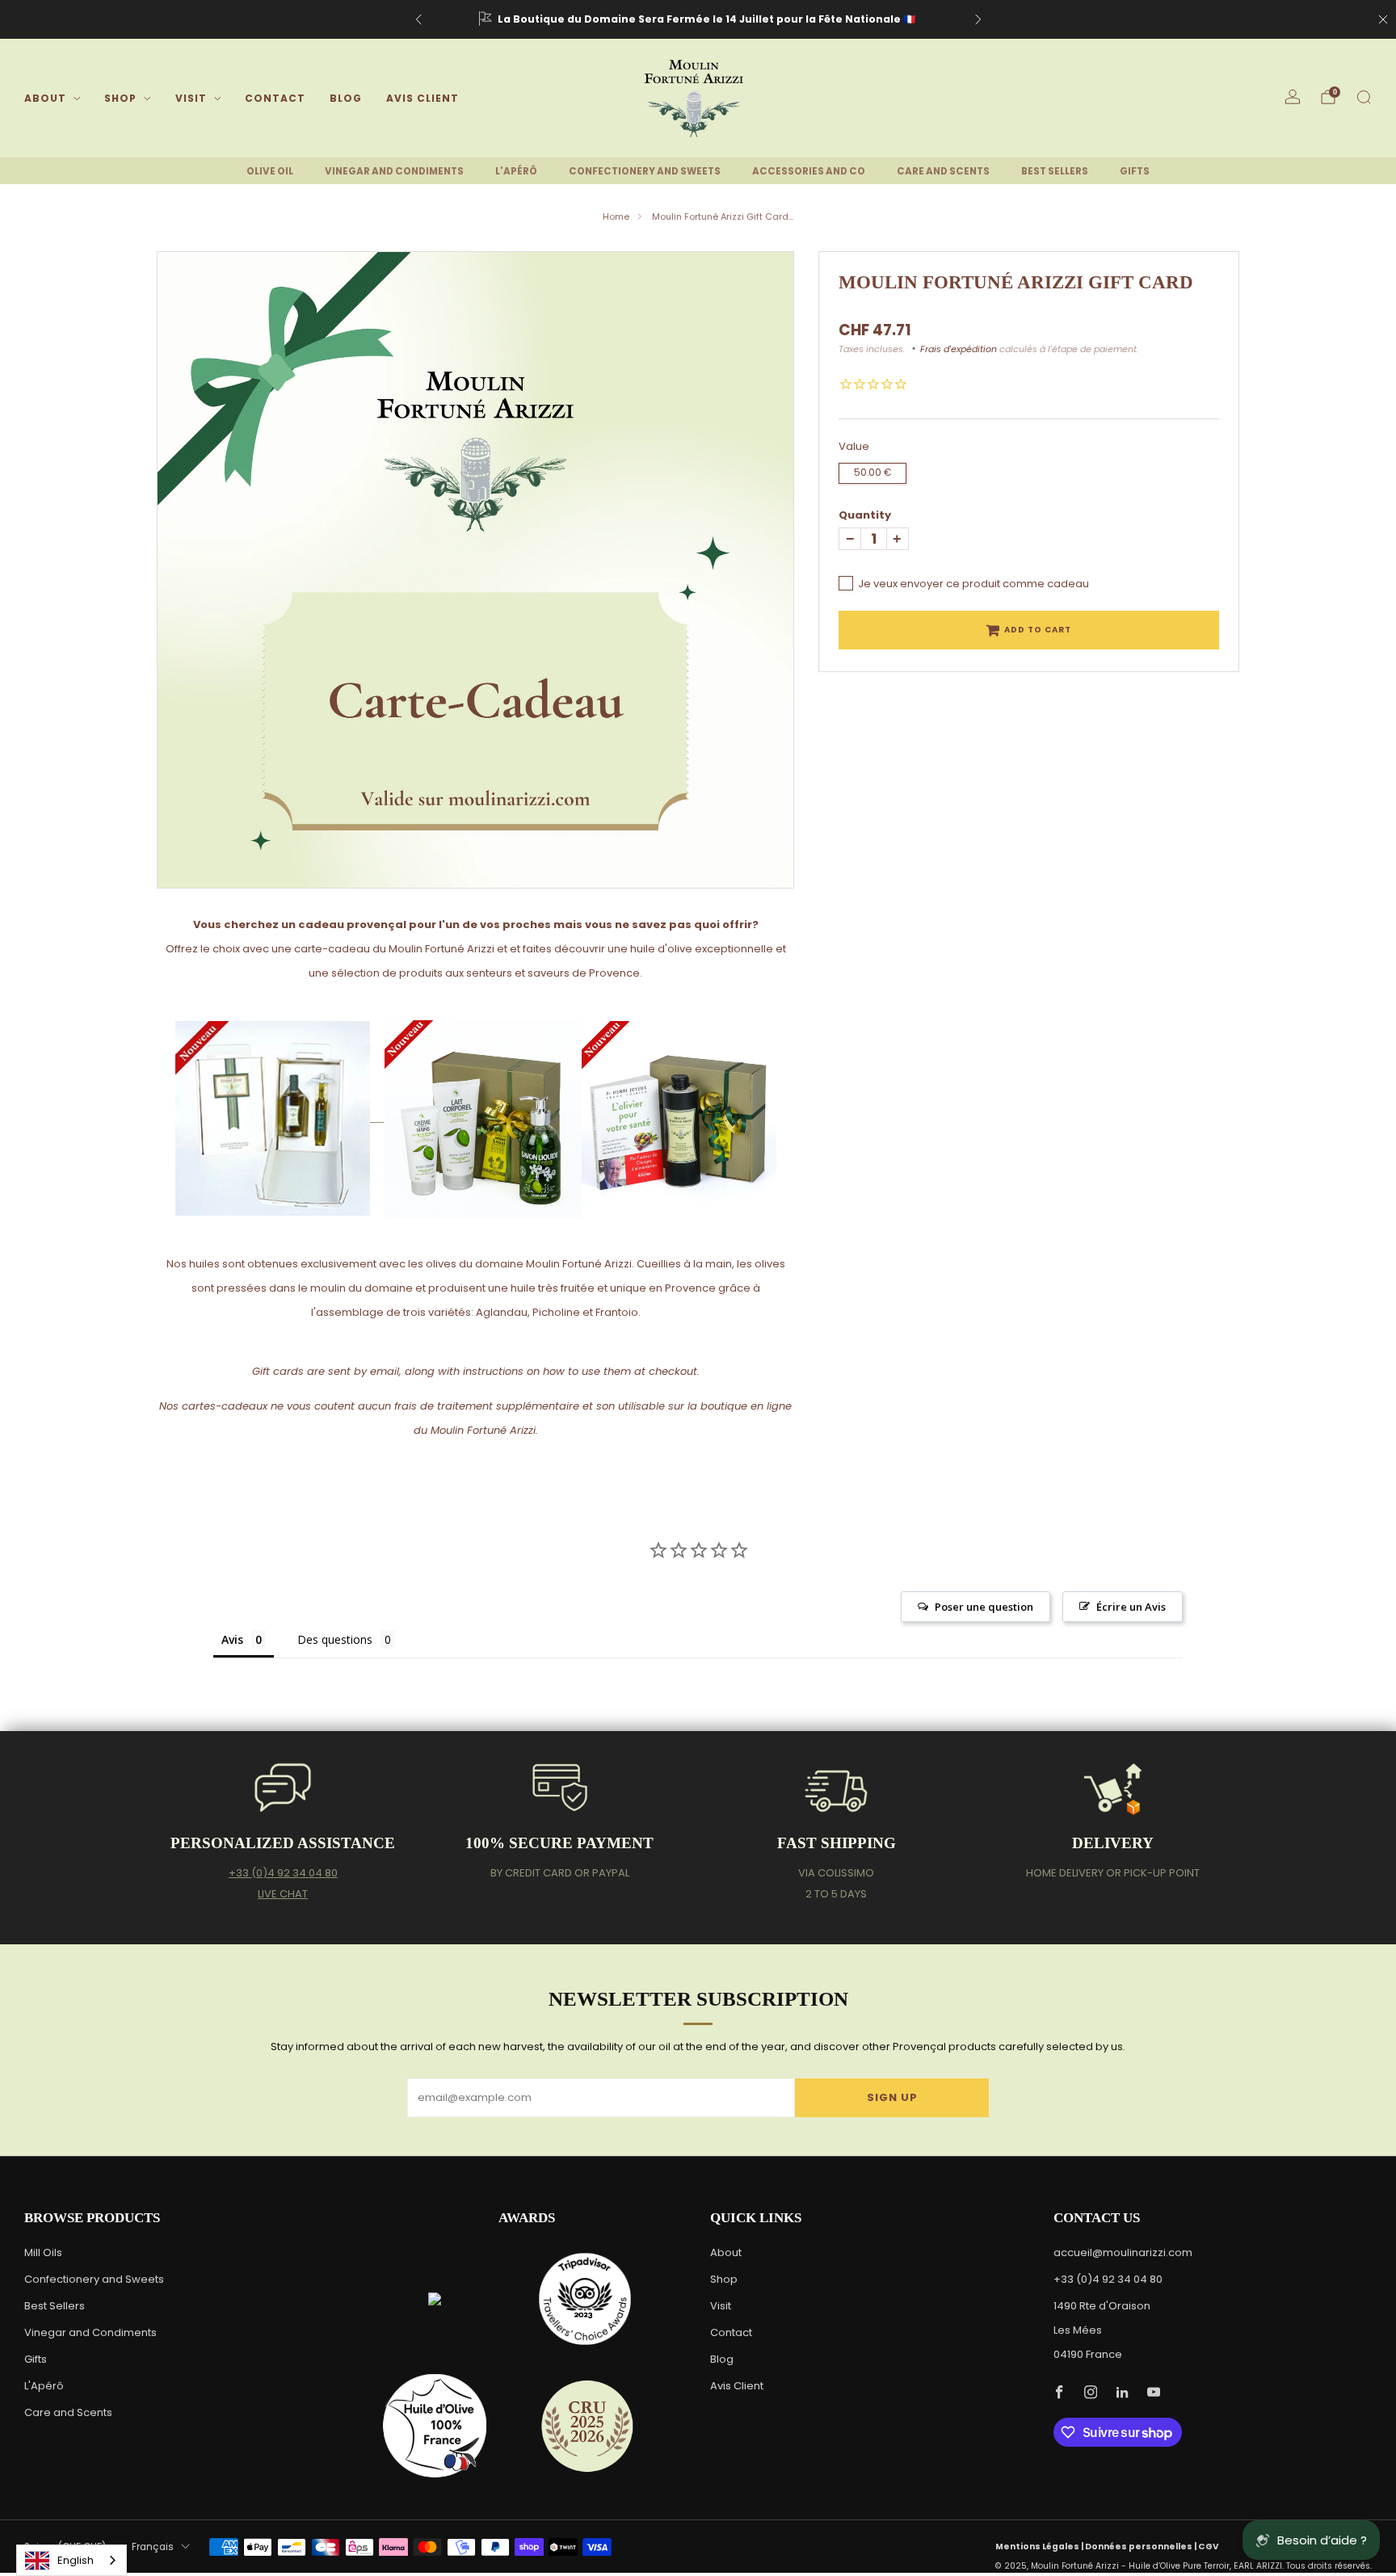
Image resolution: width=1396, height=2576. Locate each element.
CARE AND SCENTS (943, 171)
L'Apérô (44, 2386)
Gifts (36, 2359)
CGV (1209, 2547)
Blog (346, 98)
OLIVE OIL (270, 171)
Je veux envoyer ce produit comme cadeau (973, 584)
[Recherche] (1364, 97)
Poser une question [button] (984, 1607)
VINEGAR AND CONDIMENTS (394, 171)
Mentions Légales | (1040, 2547)
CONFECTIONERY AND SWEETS (645, 171)
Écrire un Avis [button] (1131, 1607)
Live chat (283, 1894)
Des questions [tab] (335, 1639)
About (45, 98)
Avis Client (423, 98)
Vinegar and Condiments (90, 2332)
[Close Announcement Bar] (1383, 19)
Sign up (892, 2097)
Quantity (865, 515)
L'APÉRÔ (516, 171)
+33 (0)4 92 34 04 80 (283, 1873)
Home (616, 216)
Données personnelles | (1142, 2547)
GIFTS (1135, 171)
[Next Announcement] (978, 19)
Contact (275, 98)
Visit (191, 98)
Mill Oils (43, 2252)
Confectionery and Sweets (94, 2279)
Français (153, 2547)
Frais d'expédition (959, 349)
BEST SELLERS (1055, 171)
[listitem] (698, 19)
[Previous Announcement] (418, 19)
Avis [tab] (232, 1639)
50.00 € (872, 473)
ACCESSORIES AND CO (809, 171)
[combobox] (71, 2560)
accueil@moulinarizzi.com (1123, 2252)
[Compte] (1293, 97)
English (76, 2560)
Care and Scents (68, 2412)
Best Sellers (55, 2306)
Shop (120, 98)
